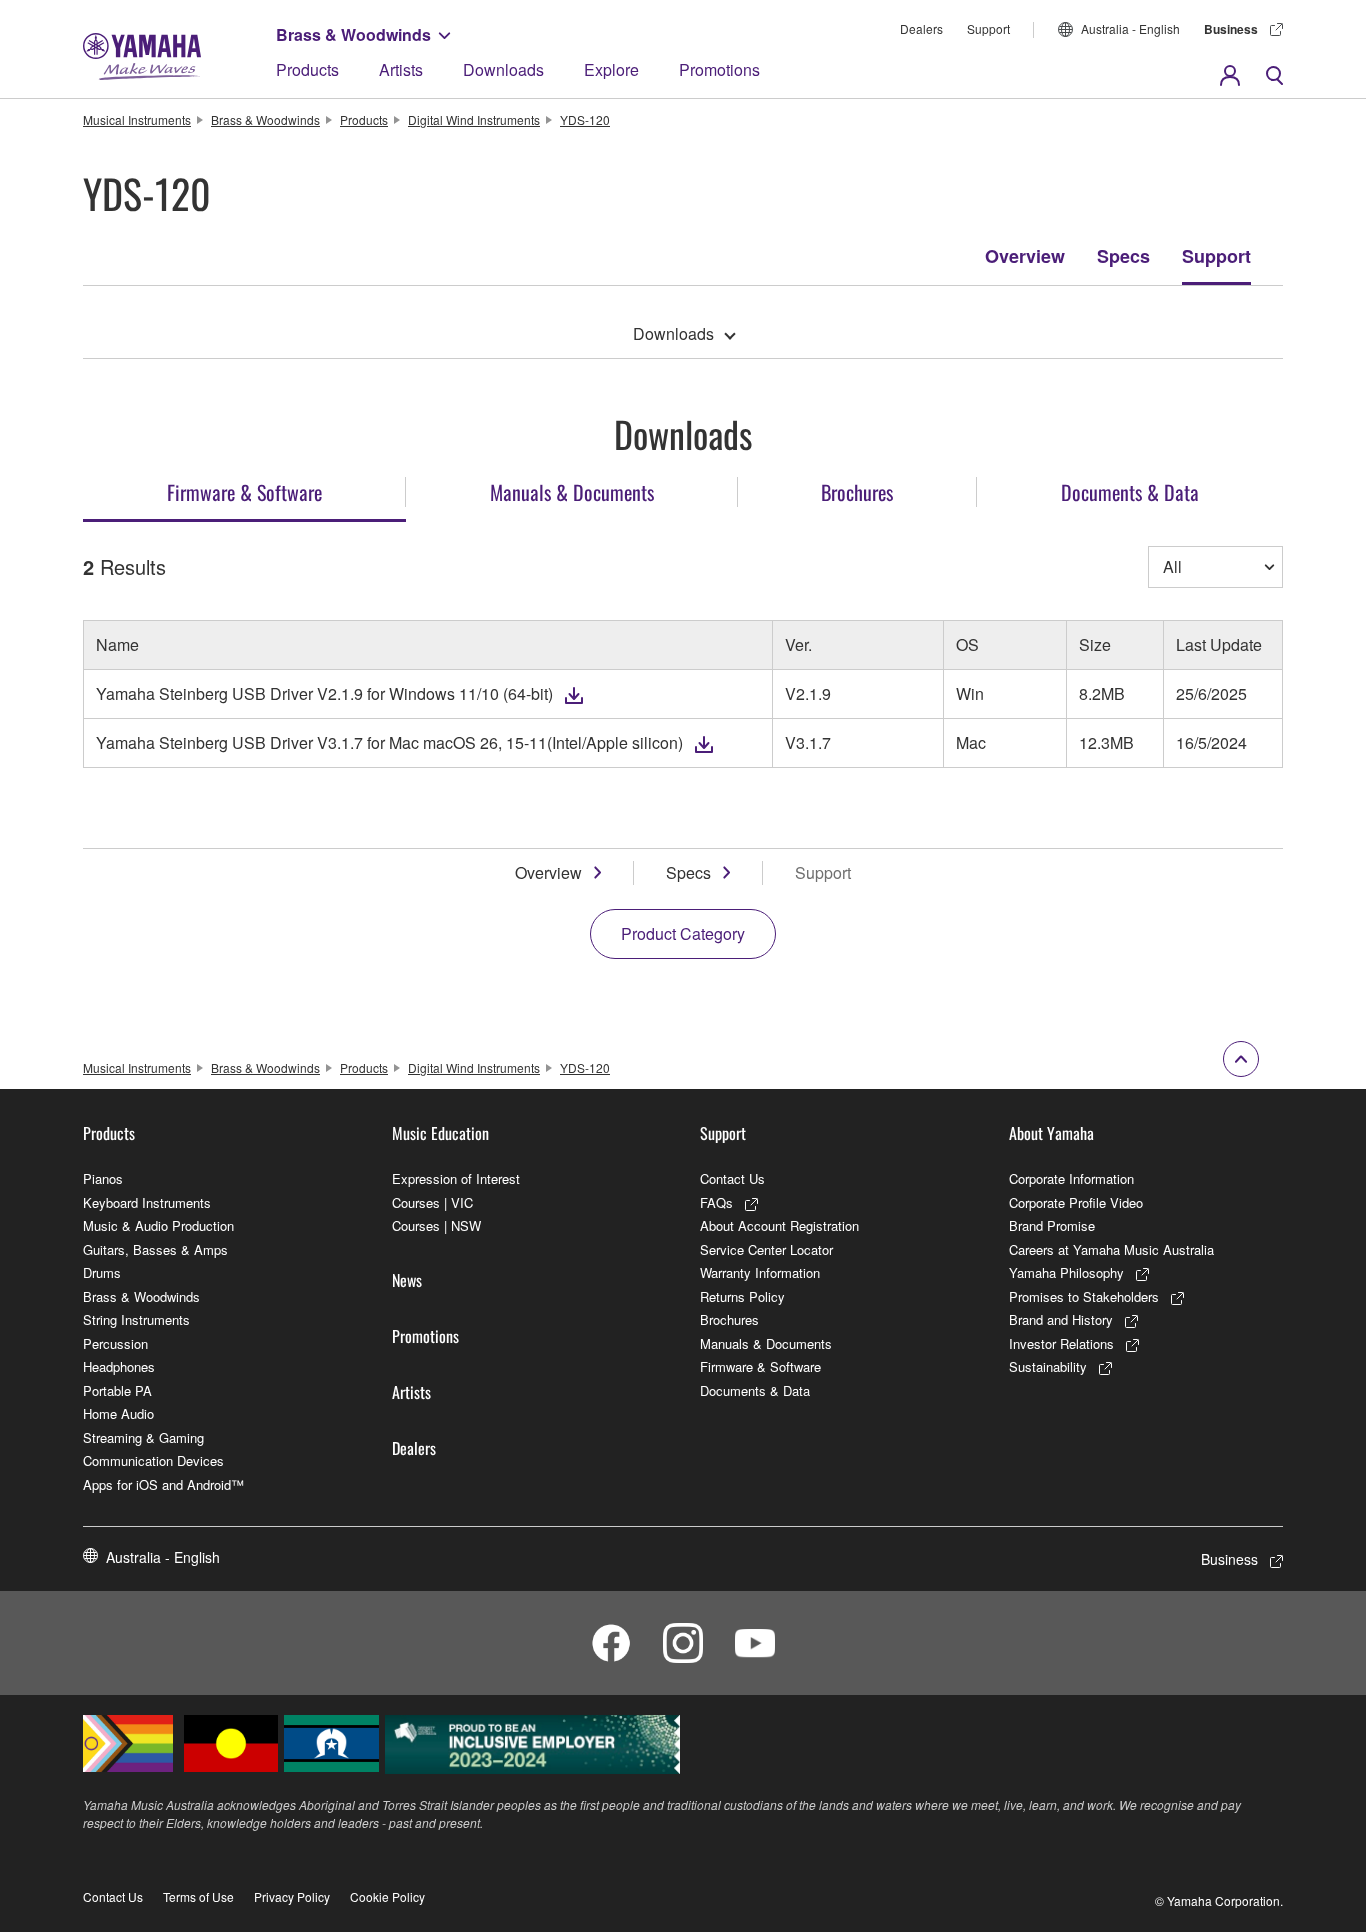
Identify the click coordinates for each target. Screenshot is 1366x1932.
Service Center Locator (766, 1249)
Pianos (103, 1178)
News (407, 1280)
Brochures (729, 1319)
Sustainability (1048, 1366)
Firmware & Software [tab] (244, 492)
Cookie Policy (387, 1896)
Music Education (440, 1133)
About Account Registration (779, 1225)
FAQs (716, 1202)
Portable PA (117, 1390)
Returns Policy (742, 1296)
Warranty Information (760, 1272)
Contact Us (732, 1178)
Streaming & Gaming (143, 1437)
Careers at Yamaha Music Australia (1111, 1249)
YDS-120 (585, 119)
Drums (102, 1272)
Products (307, 69)
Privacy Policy (292, 1896)
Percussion (115, 1343)
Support (988, 28)
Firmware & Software (760, 1366)
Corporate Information (1071, 1178)
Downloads (503, 69)
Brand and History (1061, 1319)
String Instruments (136, 1319)
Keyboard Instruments (147, 1202)
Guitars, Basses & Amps (155, 1249)
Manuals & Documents (766, 1343)
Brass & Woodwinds (353, 34)
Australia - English (1130, 28)
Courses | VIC (432, 1202)
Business (1231, 29)
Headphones (119, 1366)
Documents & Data (755, 1390)
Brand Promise (1052, 1225)
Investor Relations (1061, 1343)
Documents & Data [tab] (1130, 492)
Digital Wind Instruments (474, 119)
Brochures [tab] (857, 492)
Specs (1123, 256)
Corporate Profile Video (1076, 1202)
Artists (401, 69)
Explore (611, 69)
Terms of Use (198, 1896)
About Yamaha (1051, 1133)
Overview (1025, 256)
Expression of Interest (456, 1178)
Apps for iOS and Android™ (163, 1484)
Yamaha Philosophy (1066, 1272)
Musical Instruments (137, 119)
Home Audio (118, 1413)
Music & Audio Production (158, 1225)
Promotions (719, 69)
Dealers (921, 28)
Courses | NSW (436, 1225)
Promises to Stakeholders (1084, 1296)
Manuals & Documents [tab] (572, 492)
